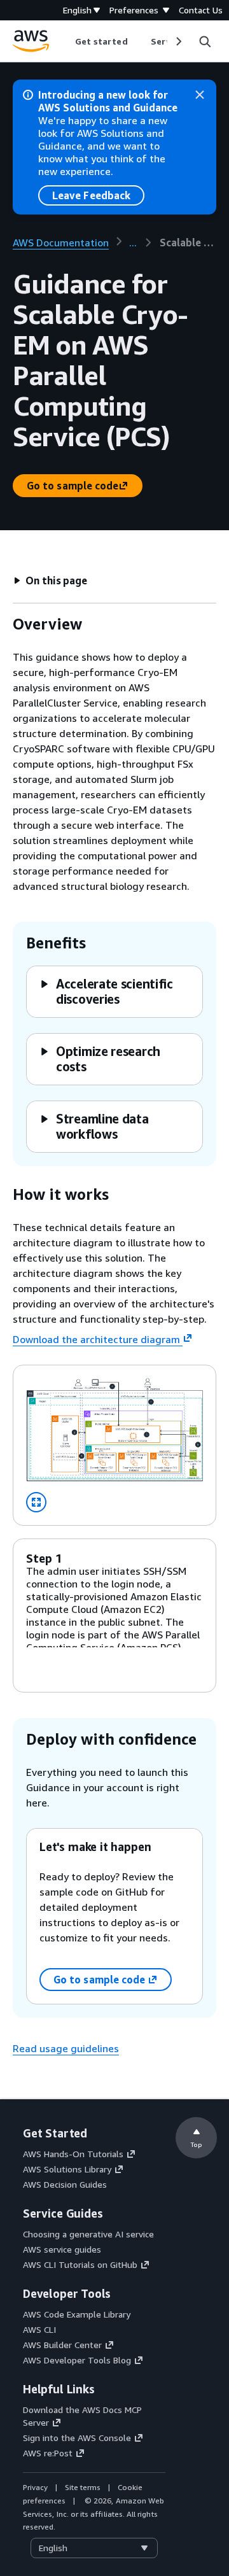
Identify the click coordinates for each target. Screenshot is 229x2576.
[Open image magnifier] (36, 1502)
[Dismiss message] (200, 95)
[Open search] (205, 41)
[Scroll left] (65, 41)
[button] (50, 581)
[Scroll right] (178, 41)
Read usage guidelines (66, 2048)
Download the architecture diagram (96, 1339)
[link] (188, 243)
